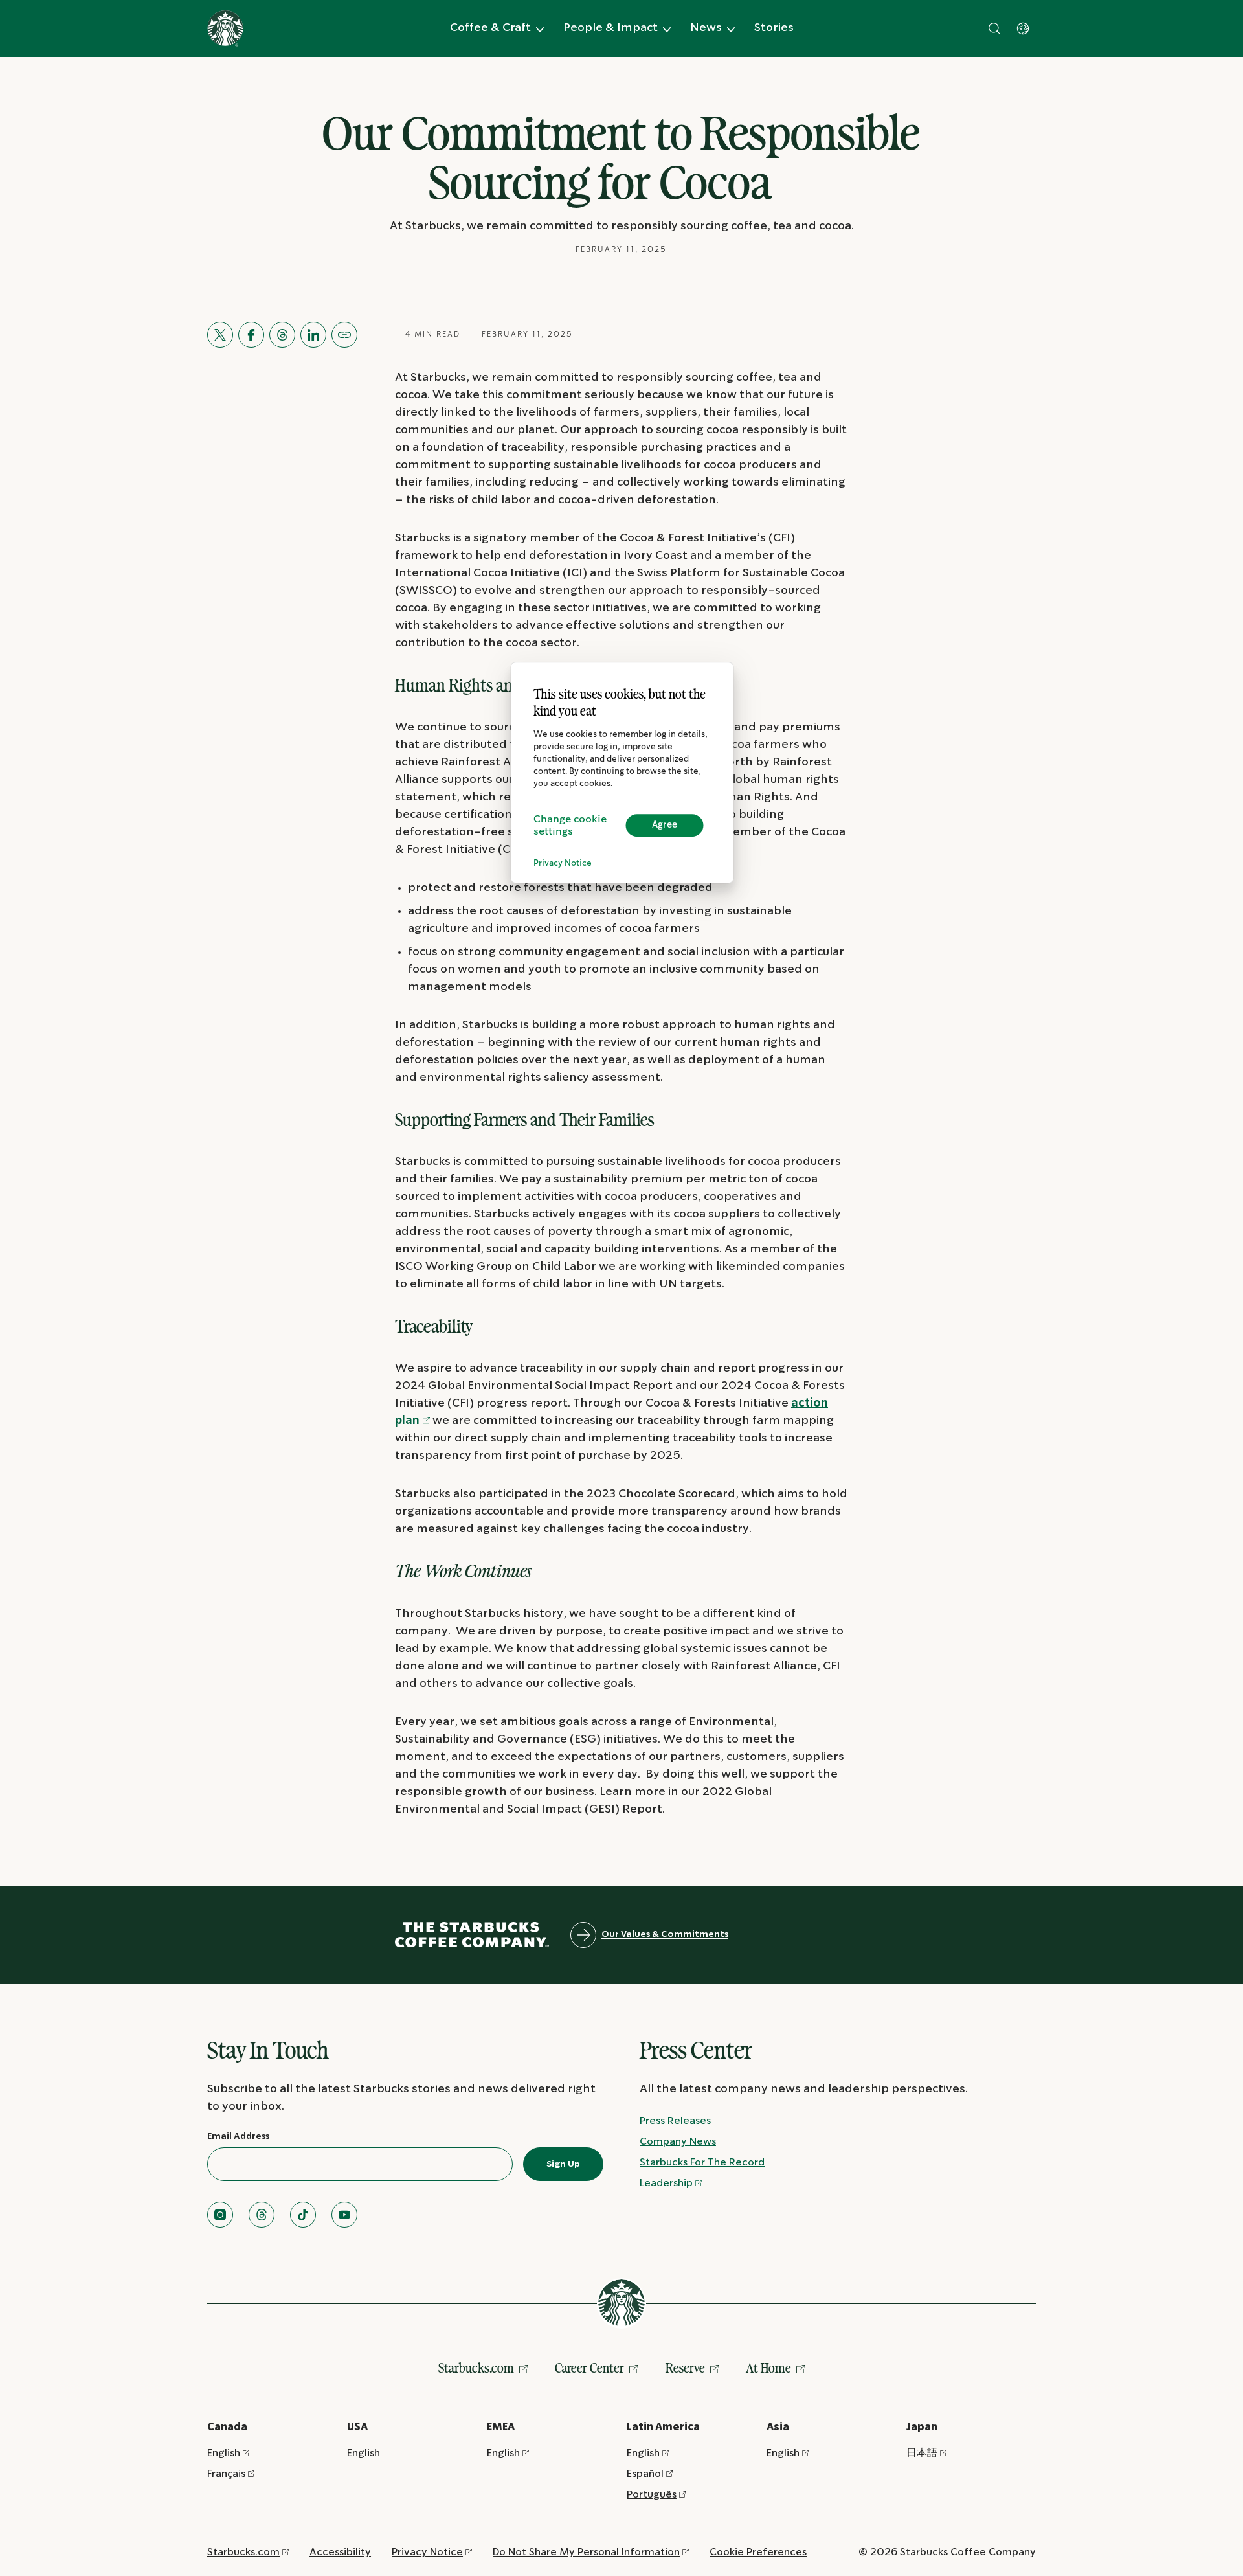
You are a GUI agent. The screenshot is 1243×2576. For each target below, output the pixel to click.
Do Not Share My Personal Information (586, 2552)
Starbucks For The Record (702, 2163)
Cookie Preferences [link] (758, 2552)
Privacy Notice (563, 864)
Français (226, 2474)
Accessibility (340, 2552)
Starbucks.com (476, 2368)
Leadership (666, 2183)
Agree (665, 825)
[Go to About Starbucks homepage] (225, 28)
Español (645, 2474)
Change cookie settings (570, 826)
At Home (768, 2368)
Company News (678, 2142)
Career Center (589, 2368)
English (224, 2453)
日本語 (922, 2453)
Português (652, 2495)
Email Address (238, 2136)
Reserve (685, 2368)
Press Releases (675, 2121)
